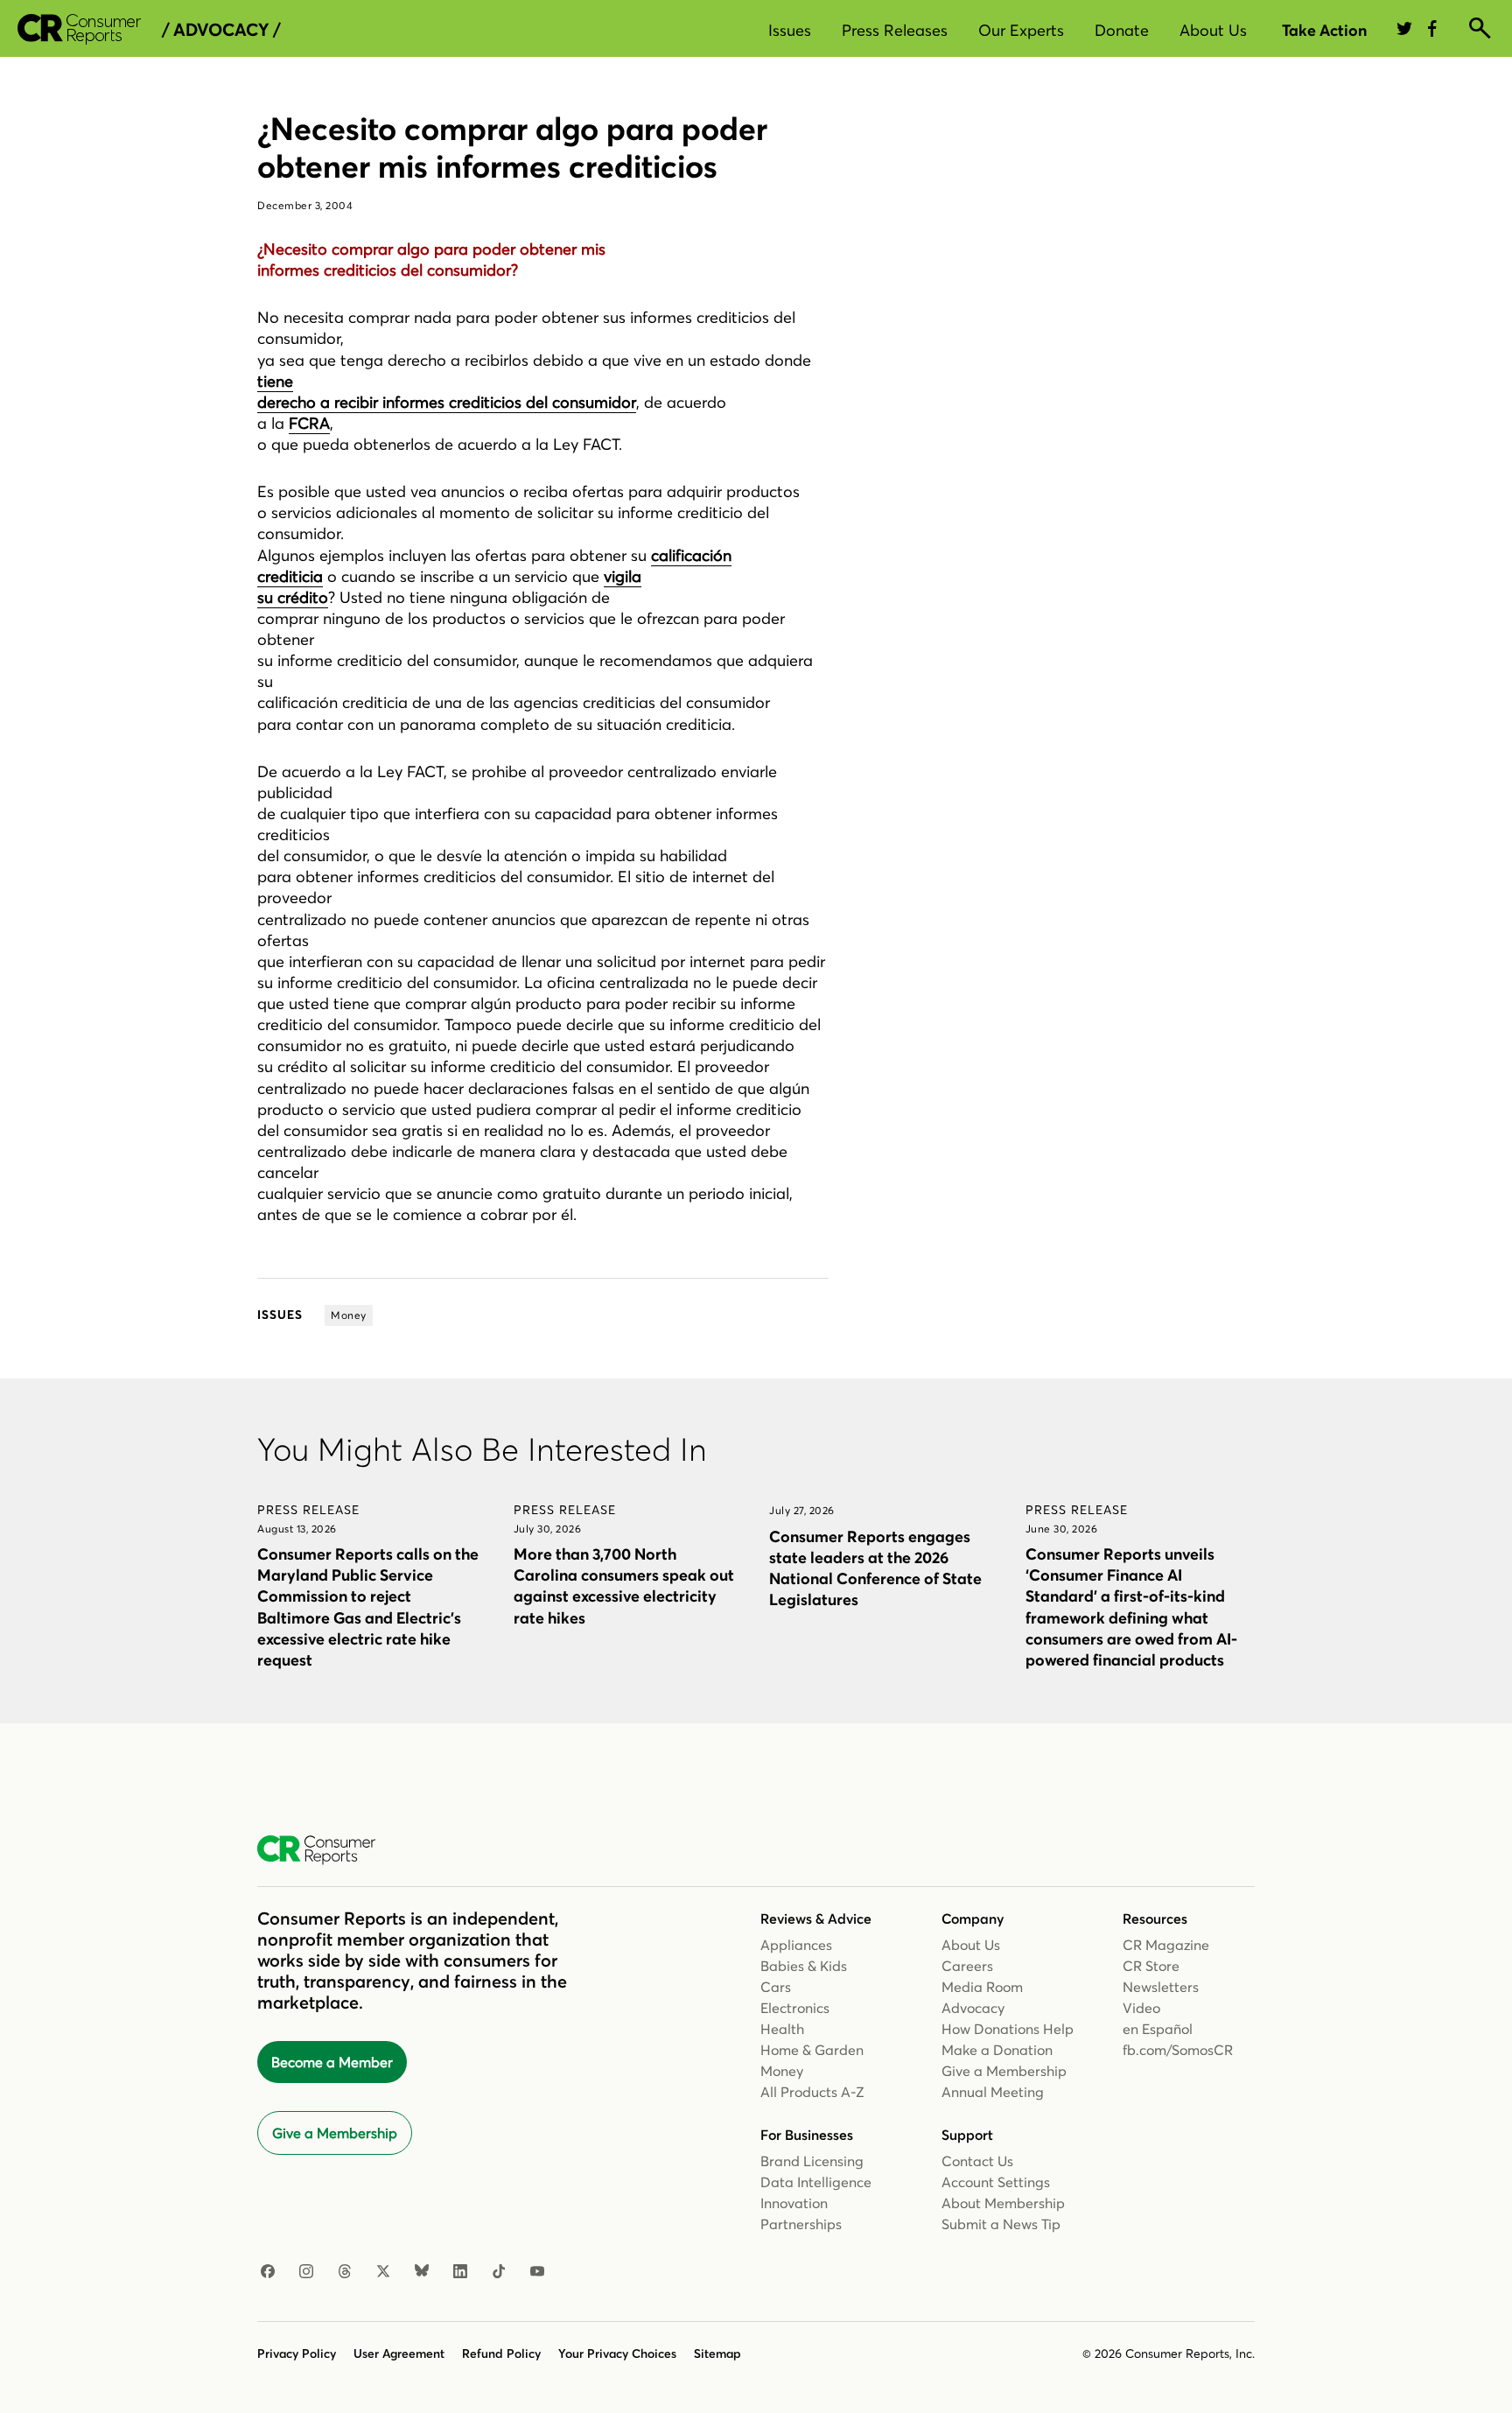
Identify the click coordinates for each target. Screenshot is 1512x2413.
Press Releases (895, 30)
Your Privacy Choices (617, 2353)
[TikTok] (499, 2272)
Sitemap (717, 2353)
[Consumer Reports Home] (325, 1850)
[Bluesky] (422, 2272)
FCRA (309, 423)
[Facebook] (268, 2272)
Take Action (1324, 30)
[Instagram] (306, 2272)
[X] (383, 2272)
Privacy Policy (297, 2353)
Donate (1122, 30)
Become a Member (332, 2062)
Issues (790, 30)
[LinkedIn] (460, 2272)
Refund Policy (501, 2353)
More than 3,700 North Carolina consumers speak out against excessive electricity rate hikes (624, 1585)
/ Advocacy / (221, 30)
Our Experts (1021, 30)
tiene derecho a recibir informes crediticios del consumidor (447, 392)
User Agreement (399, 2353)
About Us (1213, 30)
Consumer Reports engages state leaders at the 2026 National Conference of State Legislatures (875, 1568)
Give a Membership (335, 2133)
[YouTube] (537, 2272)
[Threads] (345, 2272)
